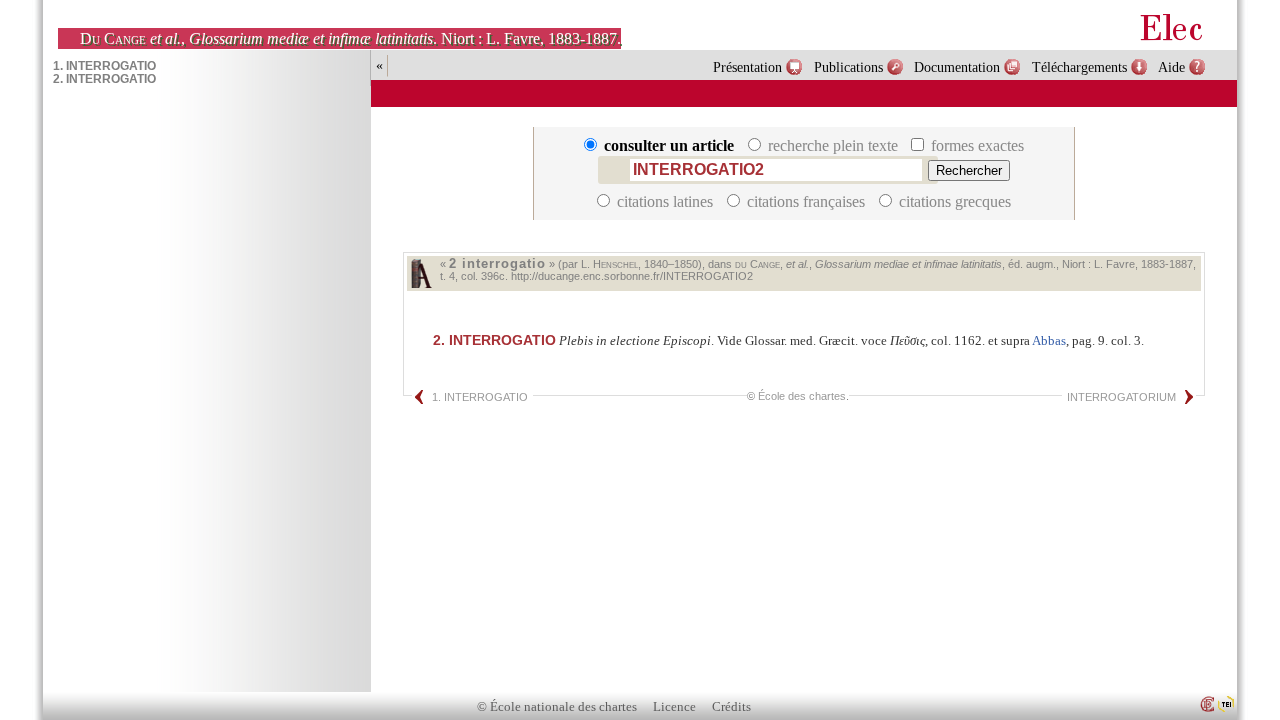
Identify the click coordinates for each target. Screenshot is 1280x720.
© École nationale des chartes (557, 707)
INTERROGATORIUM (1121, 397)
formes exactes (975, 145)
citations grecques (953, 201)
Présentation (747, 67)
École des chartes (802, 396)
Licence (674, 707)
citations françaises (806, 201)
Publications (848, 67)
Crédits (731, 707)
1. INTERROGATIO (480, 397)
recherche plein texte (833, 145)
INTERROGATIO (494, 340)
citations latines (665, 201)
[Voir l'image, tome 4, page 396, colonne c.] (421, 273)
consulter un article (669, 145)
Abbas (1049, 340)
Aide (1171, 67)
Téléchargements (1079, 67)
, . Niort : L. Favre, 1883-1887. (350, 38)
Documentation (957, 67)
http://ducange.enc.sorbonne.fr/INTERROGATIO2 (632, 276)
